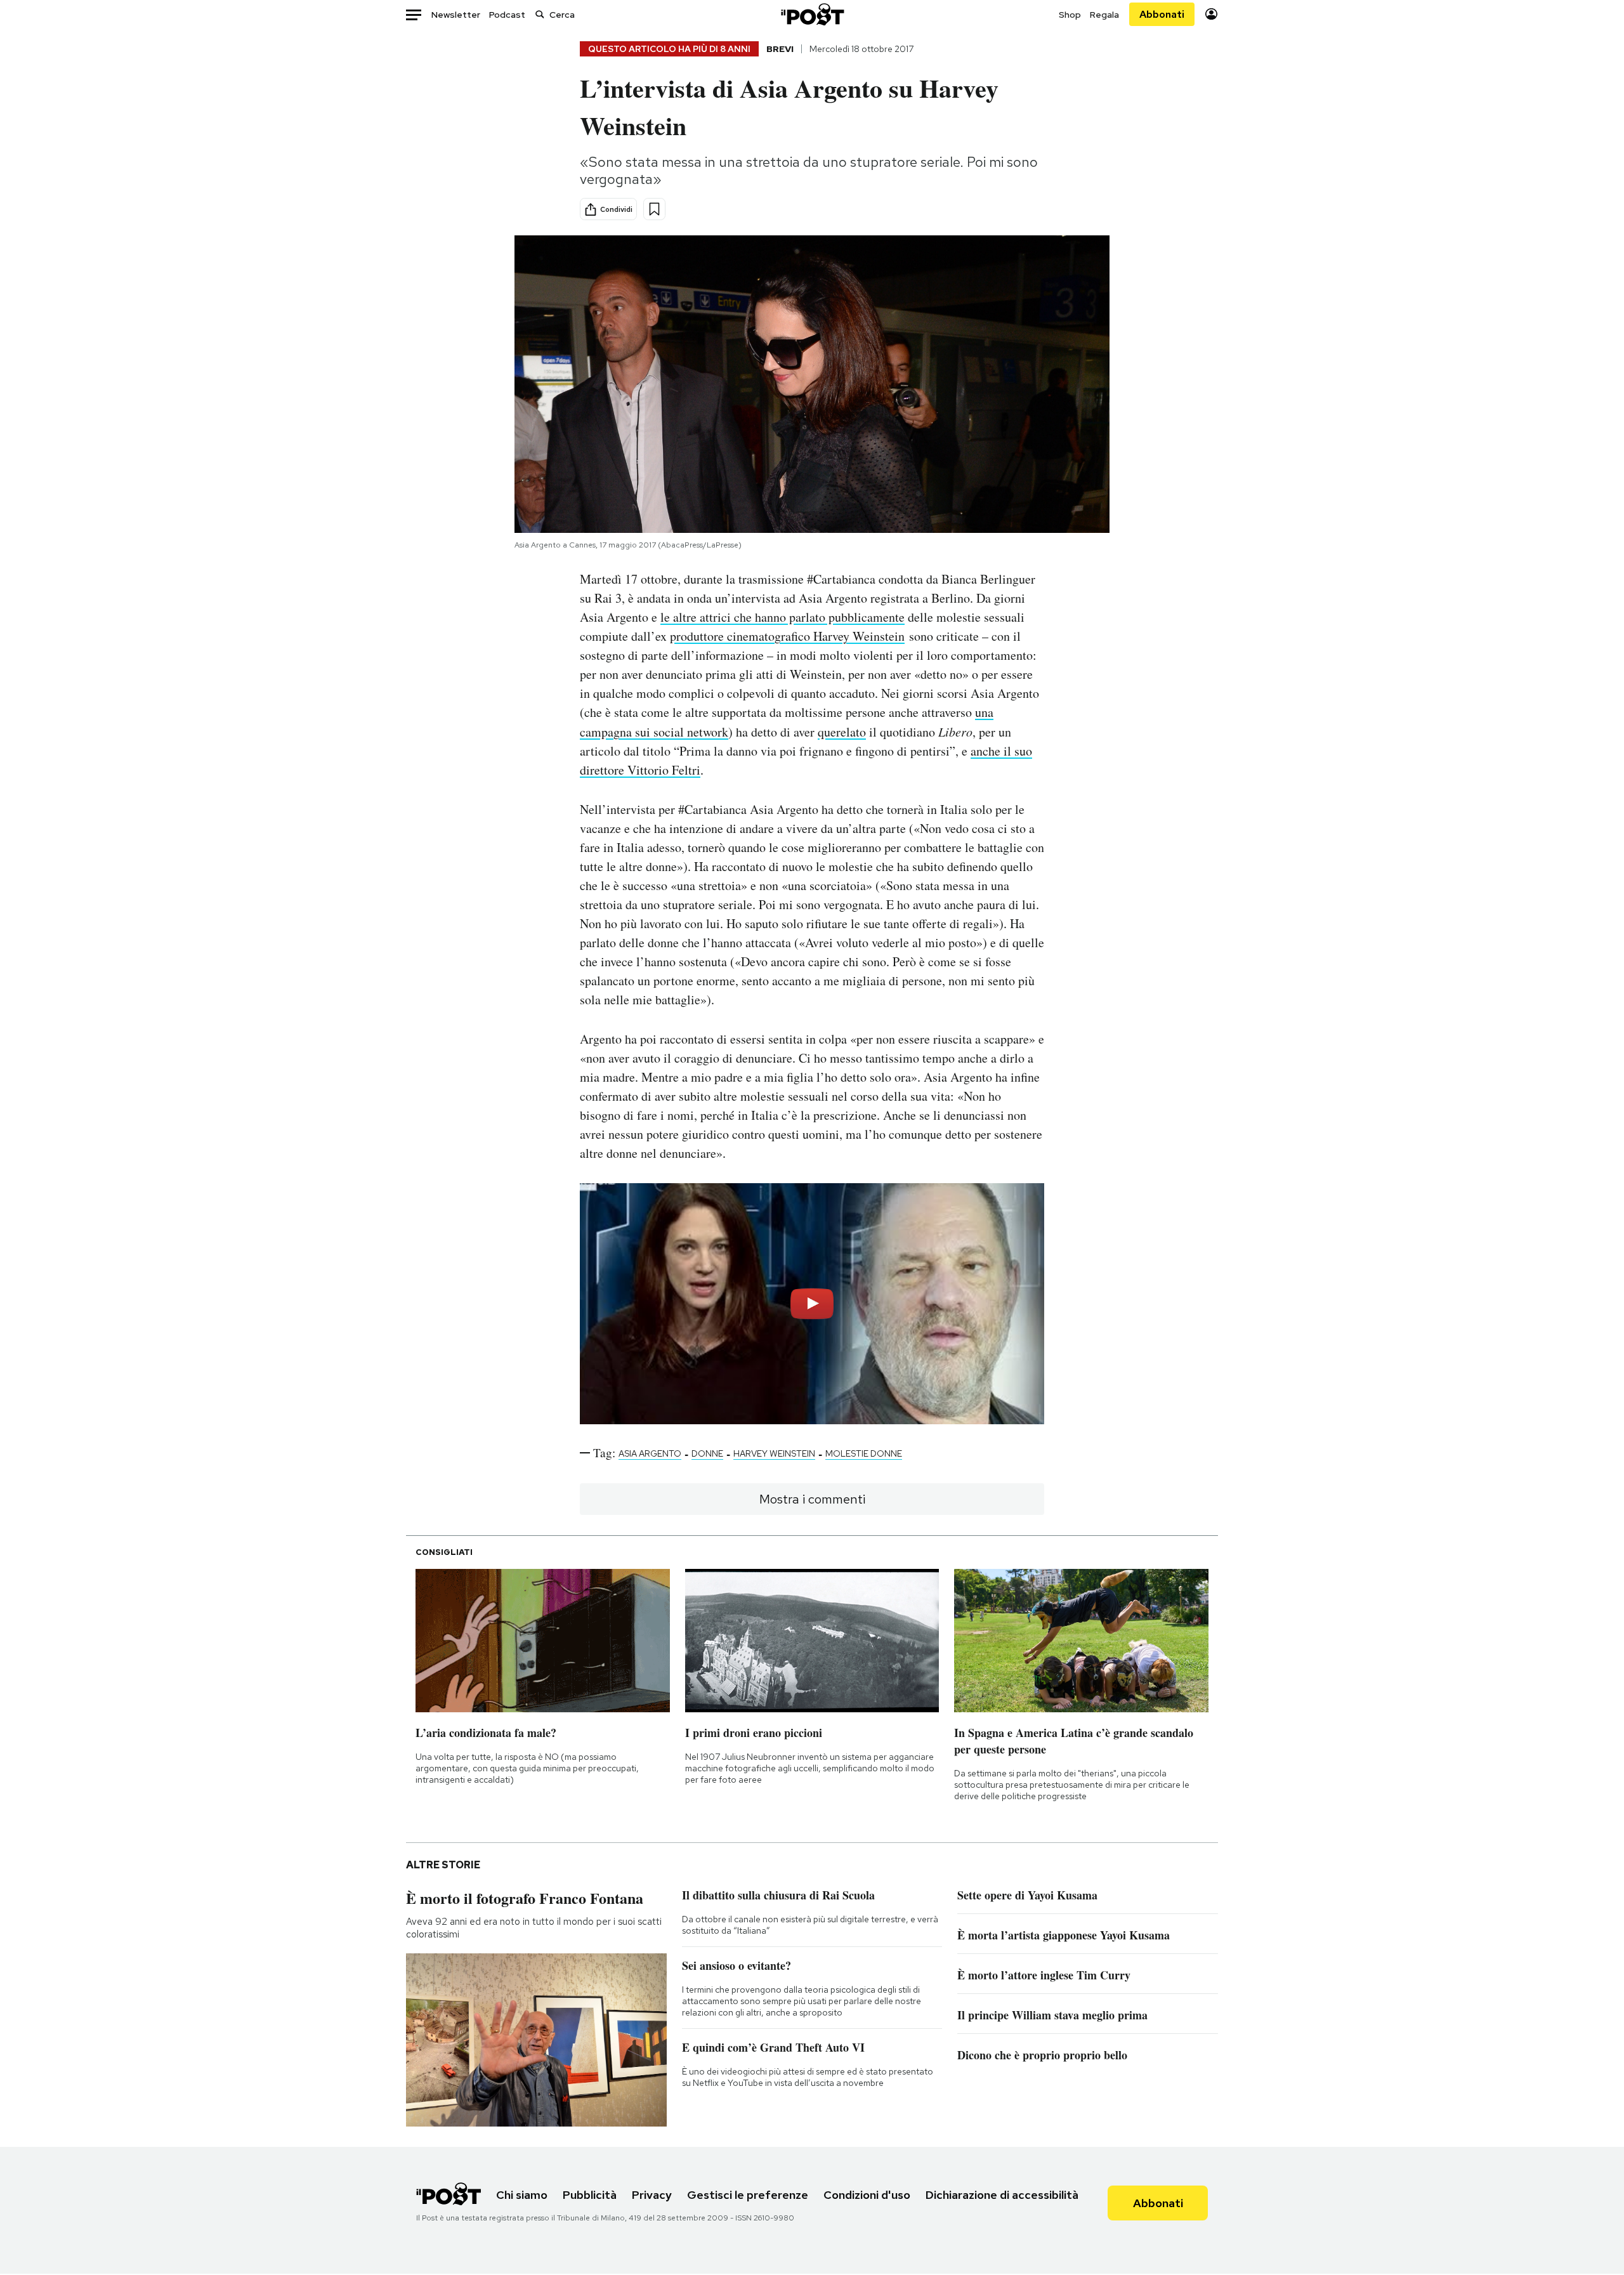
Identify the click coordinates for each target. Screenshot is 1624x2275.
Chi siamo (522, 2195)
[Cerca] (540, 14)
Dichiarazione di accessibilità (1002, 2195)
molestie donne (864, 1453)
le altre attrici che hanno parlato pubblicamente (783, 617)
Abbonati (1162, 14)
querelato (842, 732)
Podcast (507, 15)
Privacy (652, 2195)
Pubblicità (590, 2195)
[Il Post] (812, 14)
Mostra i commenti (812, 1499)
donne (707, 1453)
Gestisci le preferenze (748, 2195)
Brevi (780, 49)
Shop (1070, 15)
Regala (1104, 15)
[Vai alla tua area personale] (1211, 14)
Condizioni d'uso (867, 2195)
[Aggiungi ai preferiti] (654, 209)
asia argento (650, 1453)
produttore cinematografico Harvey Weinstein (787, 636)
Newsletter (456, 15)
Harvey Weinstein (774, 1453)
